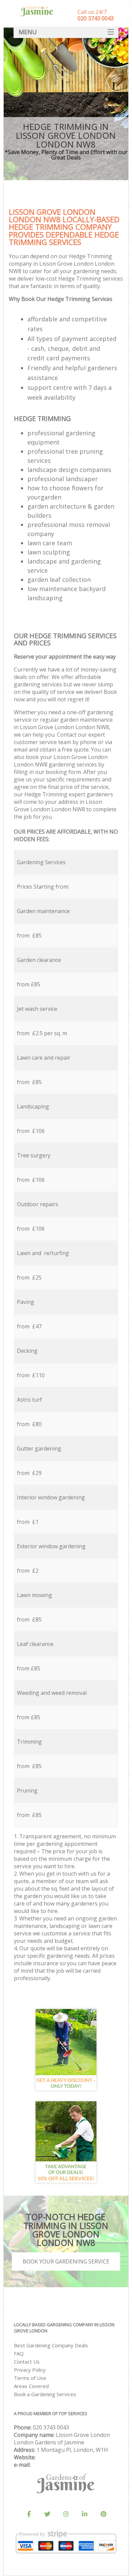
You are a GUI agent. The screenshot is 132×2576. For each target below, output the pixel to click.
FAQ (19, 2353)
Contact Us (27, 2362)
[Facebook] (29, 2514)
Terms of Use (30, 2378)
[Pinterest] (103, 2514)
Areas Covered (31, 2386)
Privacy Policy (30, 2370)
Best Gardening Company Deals (51, 2345)
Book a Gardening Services (45, 2394)
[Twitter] (47, 2514)
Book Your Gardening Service (66, 2261)
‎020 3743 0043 (51, 2427)
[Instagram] (66, 2514)
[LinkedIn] (85, 2514)
